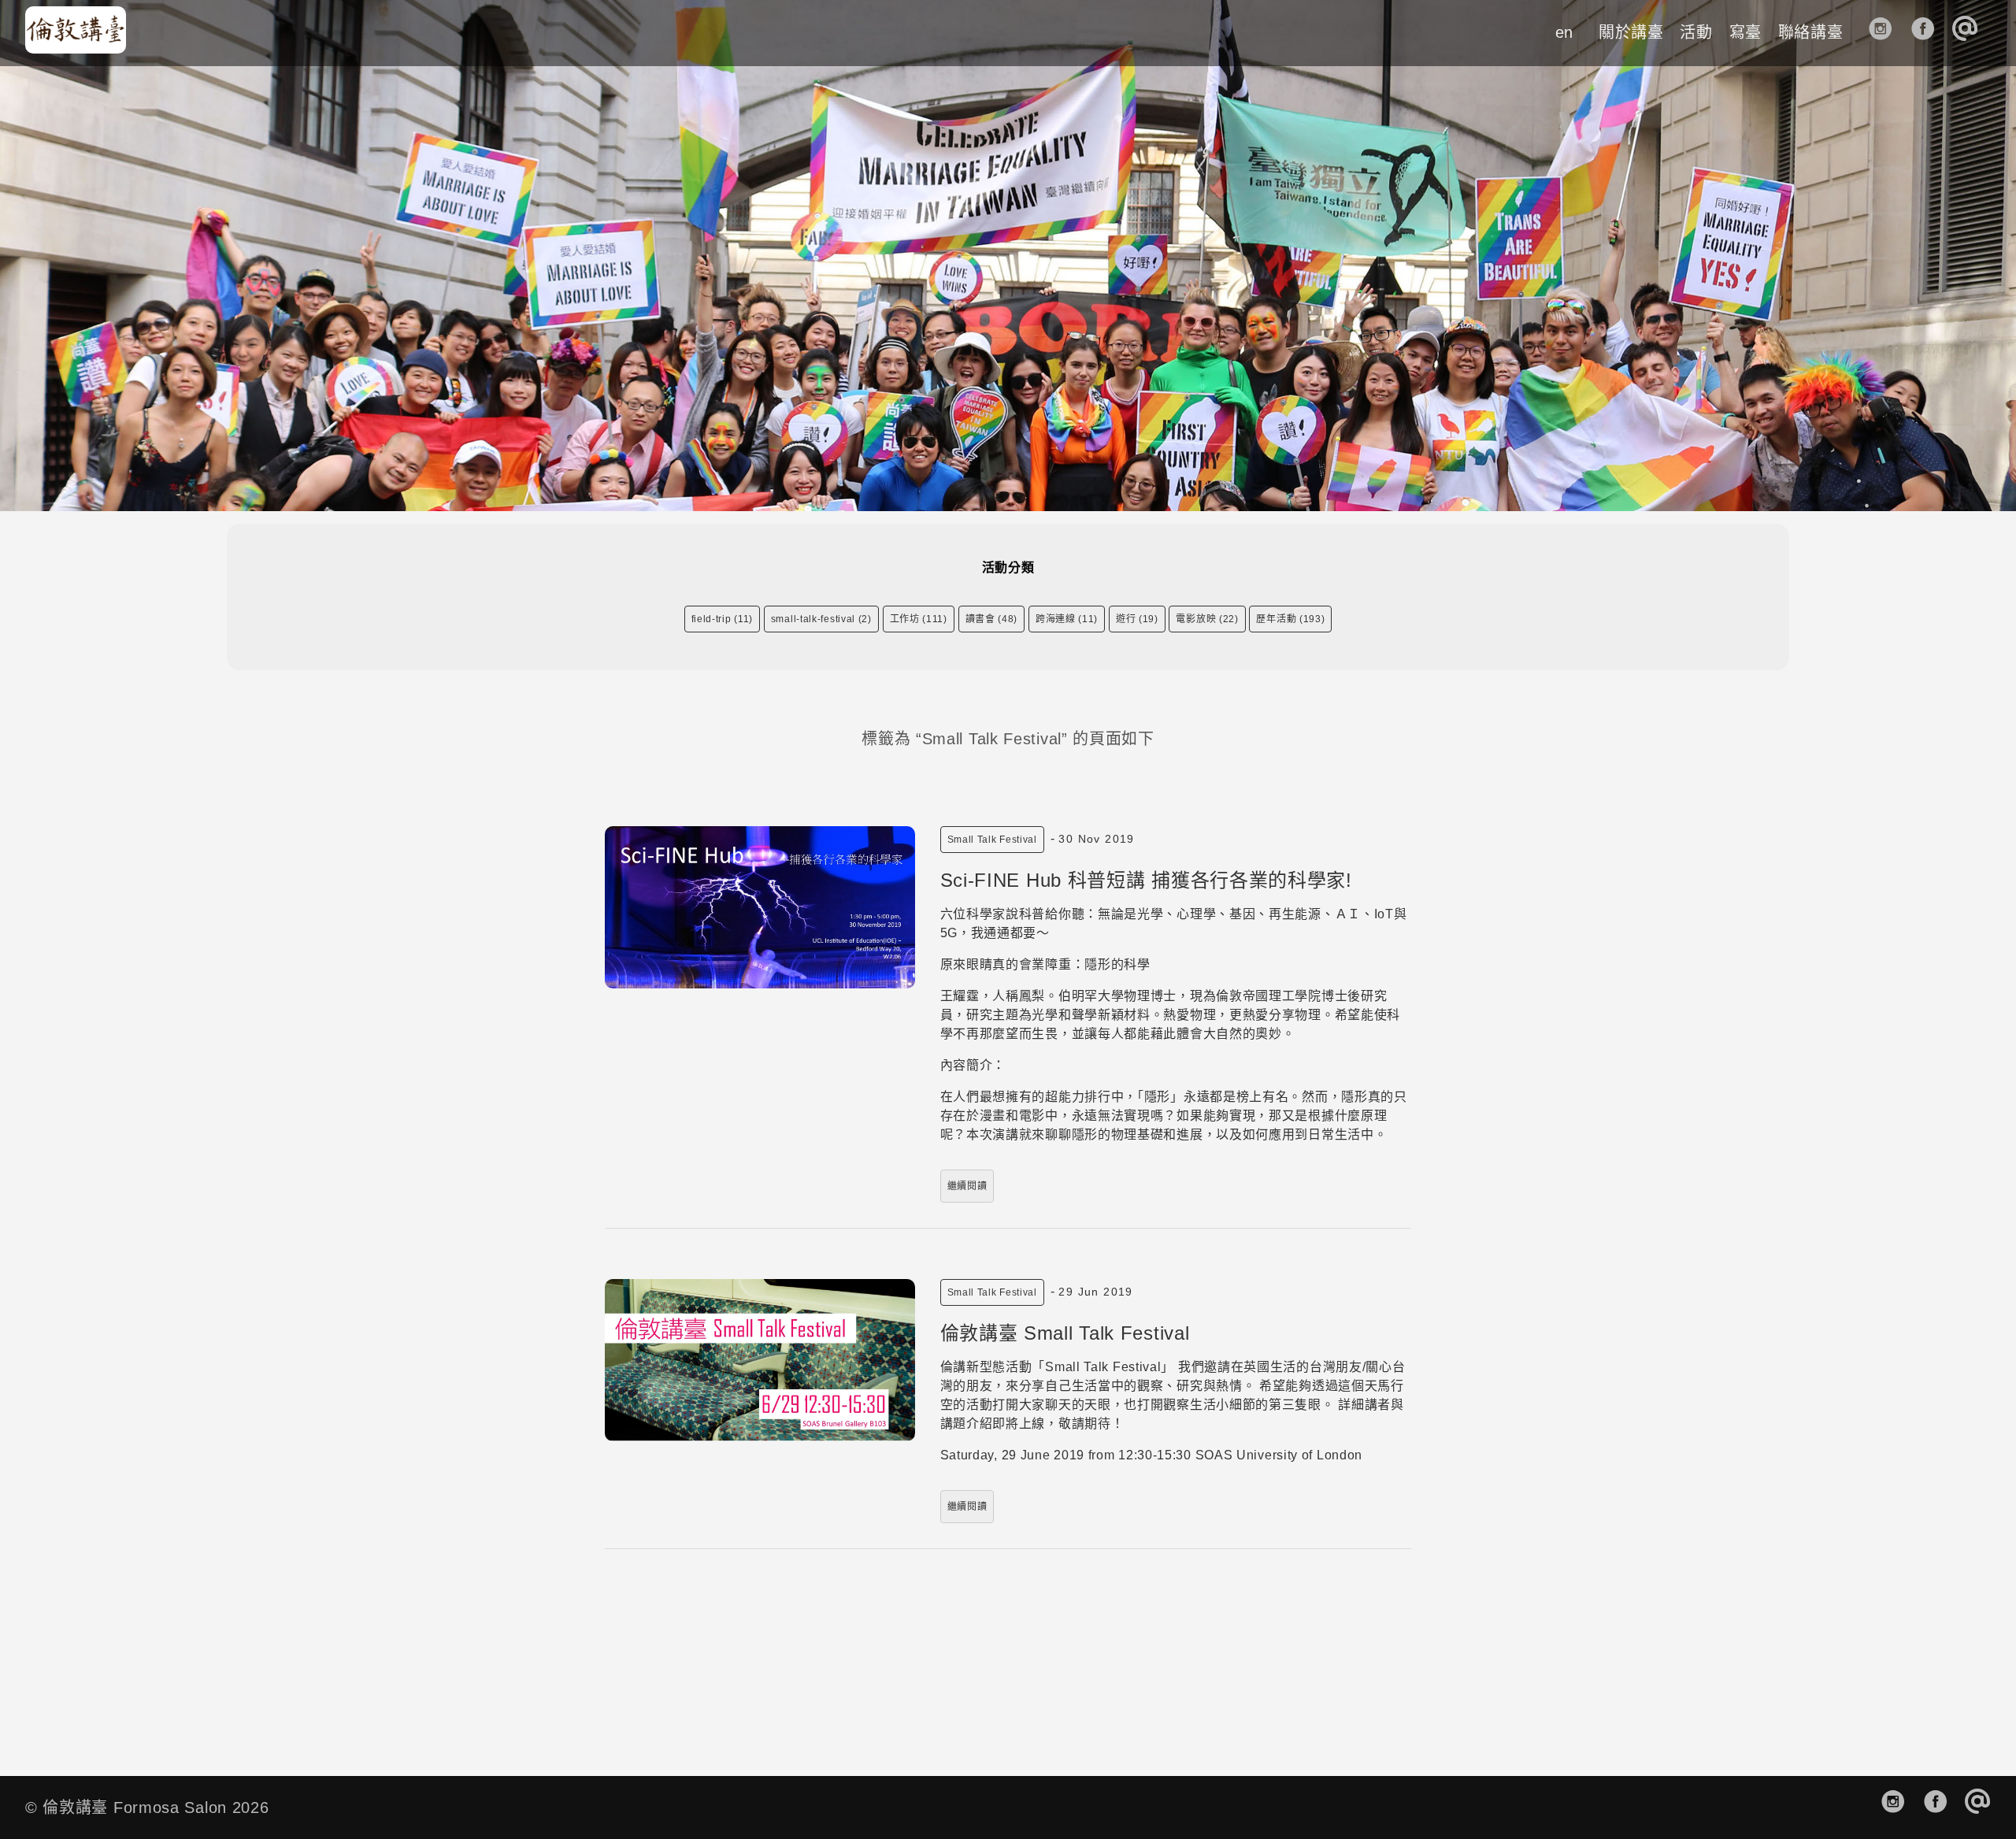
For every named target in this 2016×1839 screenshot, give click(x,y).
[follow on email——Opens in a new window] (1970, 33)
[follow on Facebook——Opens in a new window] (1928, 33)
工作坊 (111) (919, 619)
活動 (1696, 32)
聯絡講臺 (1811, 32)
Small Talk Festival (992, 840)
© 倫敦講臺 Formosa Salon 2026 (147, 1807)
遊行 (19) (1137, 619)
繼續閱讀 (967, 1186)
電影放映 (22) (1207, 619)
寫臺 (1745, 32)
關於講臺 (1631, 32)
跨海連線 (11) (1067, 619)
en (1564, 32)
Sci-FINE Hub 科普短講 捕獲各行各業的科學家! (1146, 880)
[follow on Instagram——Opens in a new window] (1886, 33)
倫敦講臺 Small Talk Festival (1065, 1333)
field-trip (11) (723, 619)
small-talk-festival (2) (821, 619)
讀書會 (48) (992, 619)
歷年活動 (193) (1290, 619)
